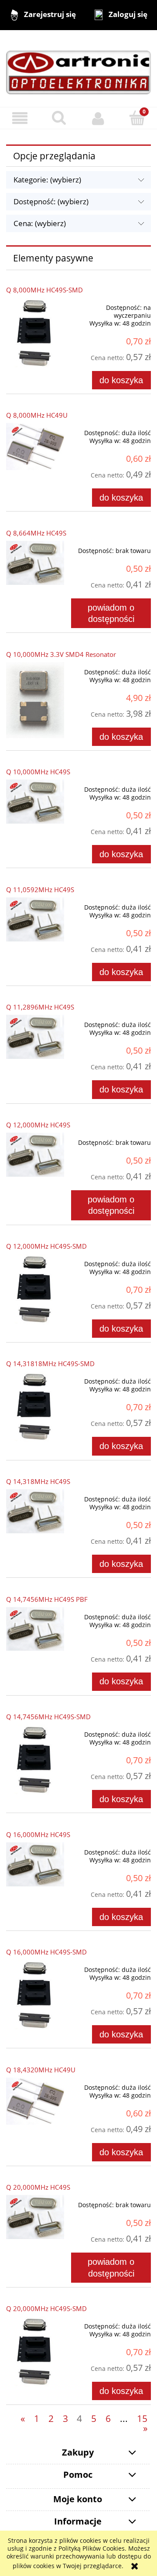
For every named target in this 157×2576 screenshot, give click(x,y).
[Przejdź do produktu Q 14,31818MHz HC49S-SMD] (35, 1408)
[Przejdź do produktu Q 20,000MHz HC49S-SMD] (35, 2353)
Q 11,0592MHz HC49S (40, 890)
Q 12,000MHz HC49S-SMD (46, 1246)
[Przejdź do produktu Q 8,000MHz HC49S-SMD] (35, 334)
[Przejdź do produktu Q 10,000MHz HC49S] (35, 802)
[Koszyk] (137, 118)
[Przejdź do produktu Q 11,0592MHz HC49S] (35, 919)
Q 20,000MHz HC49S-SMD (46, 2309)
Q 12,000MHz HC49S (38, 1125)
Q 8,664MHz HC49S (36, 533)
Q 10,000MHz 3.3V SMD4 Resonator (61, 654)
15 (142, 2418)
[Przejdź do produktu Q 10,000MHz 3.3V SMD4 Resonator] (35, 700)
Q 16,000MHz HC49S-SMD (46, 1952)
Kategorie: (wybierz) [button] (47, 180)
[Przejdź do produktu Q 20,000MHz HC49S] (35, 2217)
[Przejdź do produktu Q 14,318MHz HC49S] (35, 1511)
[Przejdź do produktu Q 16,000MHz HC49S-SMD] (35, 1996)
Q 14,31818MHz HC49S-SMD (50, 1364)
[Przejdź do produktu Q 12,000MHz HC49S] (35, 1155)
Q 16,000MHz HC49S (38, 1835)
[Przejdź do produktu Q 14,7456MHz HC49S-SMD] (35, 1761)
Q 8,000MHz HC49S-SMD (44, 290)
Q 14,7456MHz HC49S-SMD (48, 1717)
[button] (20, 118)
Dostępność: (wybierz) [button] (51, 201)
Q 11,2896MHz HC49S (40, 1007)
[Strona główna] (78, 68)
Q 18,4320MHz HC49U (41, 2070)
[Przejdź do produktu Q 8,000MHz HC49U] (35, 447)
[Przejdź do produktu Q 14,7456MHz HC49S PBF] (35, 1629)
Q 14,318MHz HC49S (38, 1482)
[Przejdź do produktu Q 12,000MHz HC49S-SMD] (35, 1290)
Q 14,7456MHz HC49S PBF (47, 1599)
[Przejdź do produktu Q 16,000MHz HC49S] (35, 1864)
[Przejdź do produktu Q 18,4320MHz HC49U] (35, 2101)
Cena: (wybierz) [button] (40, 223)
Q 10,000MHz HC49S (38, 772)
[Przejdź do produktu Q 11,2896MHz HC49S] (35, 1037)
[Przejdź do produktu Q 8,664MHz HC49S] (35, 563)
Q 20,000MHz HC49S (38, 2187)
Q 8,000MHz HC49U (37, 415)
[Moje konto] (98, 118)
